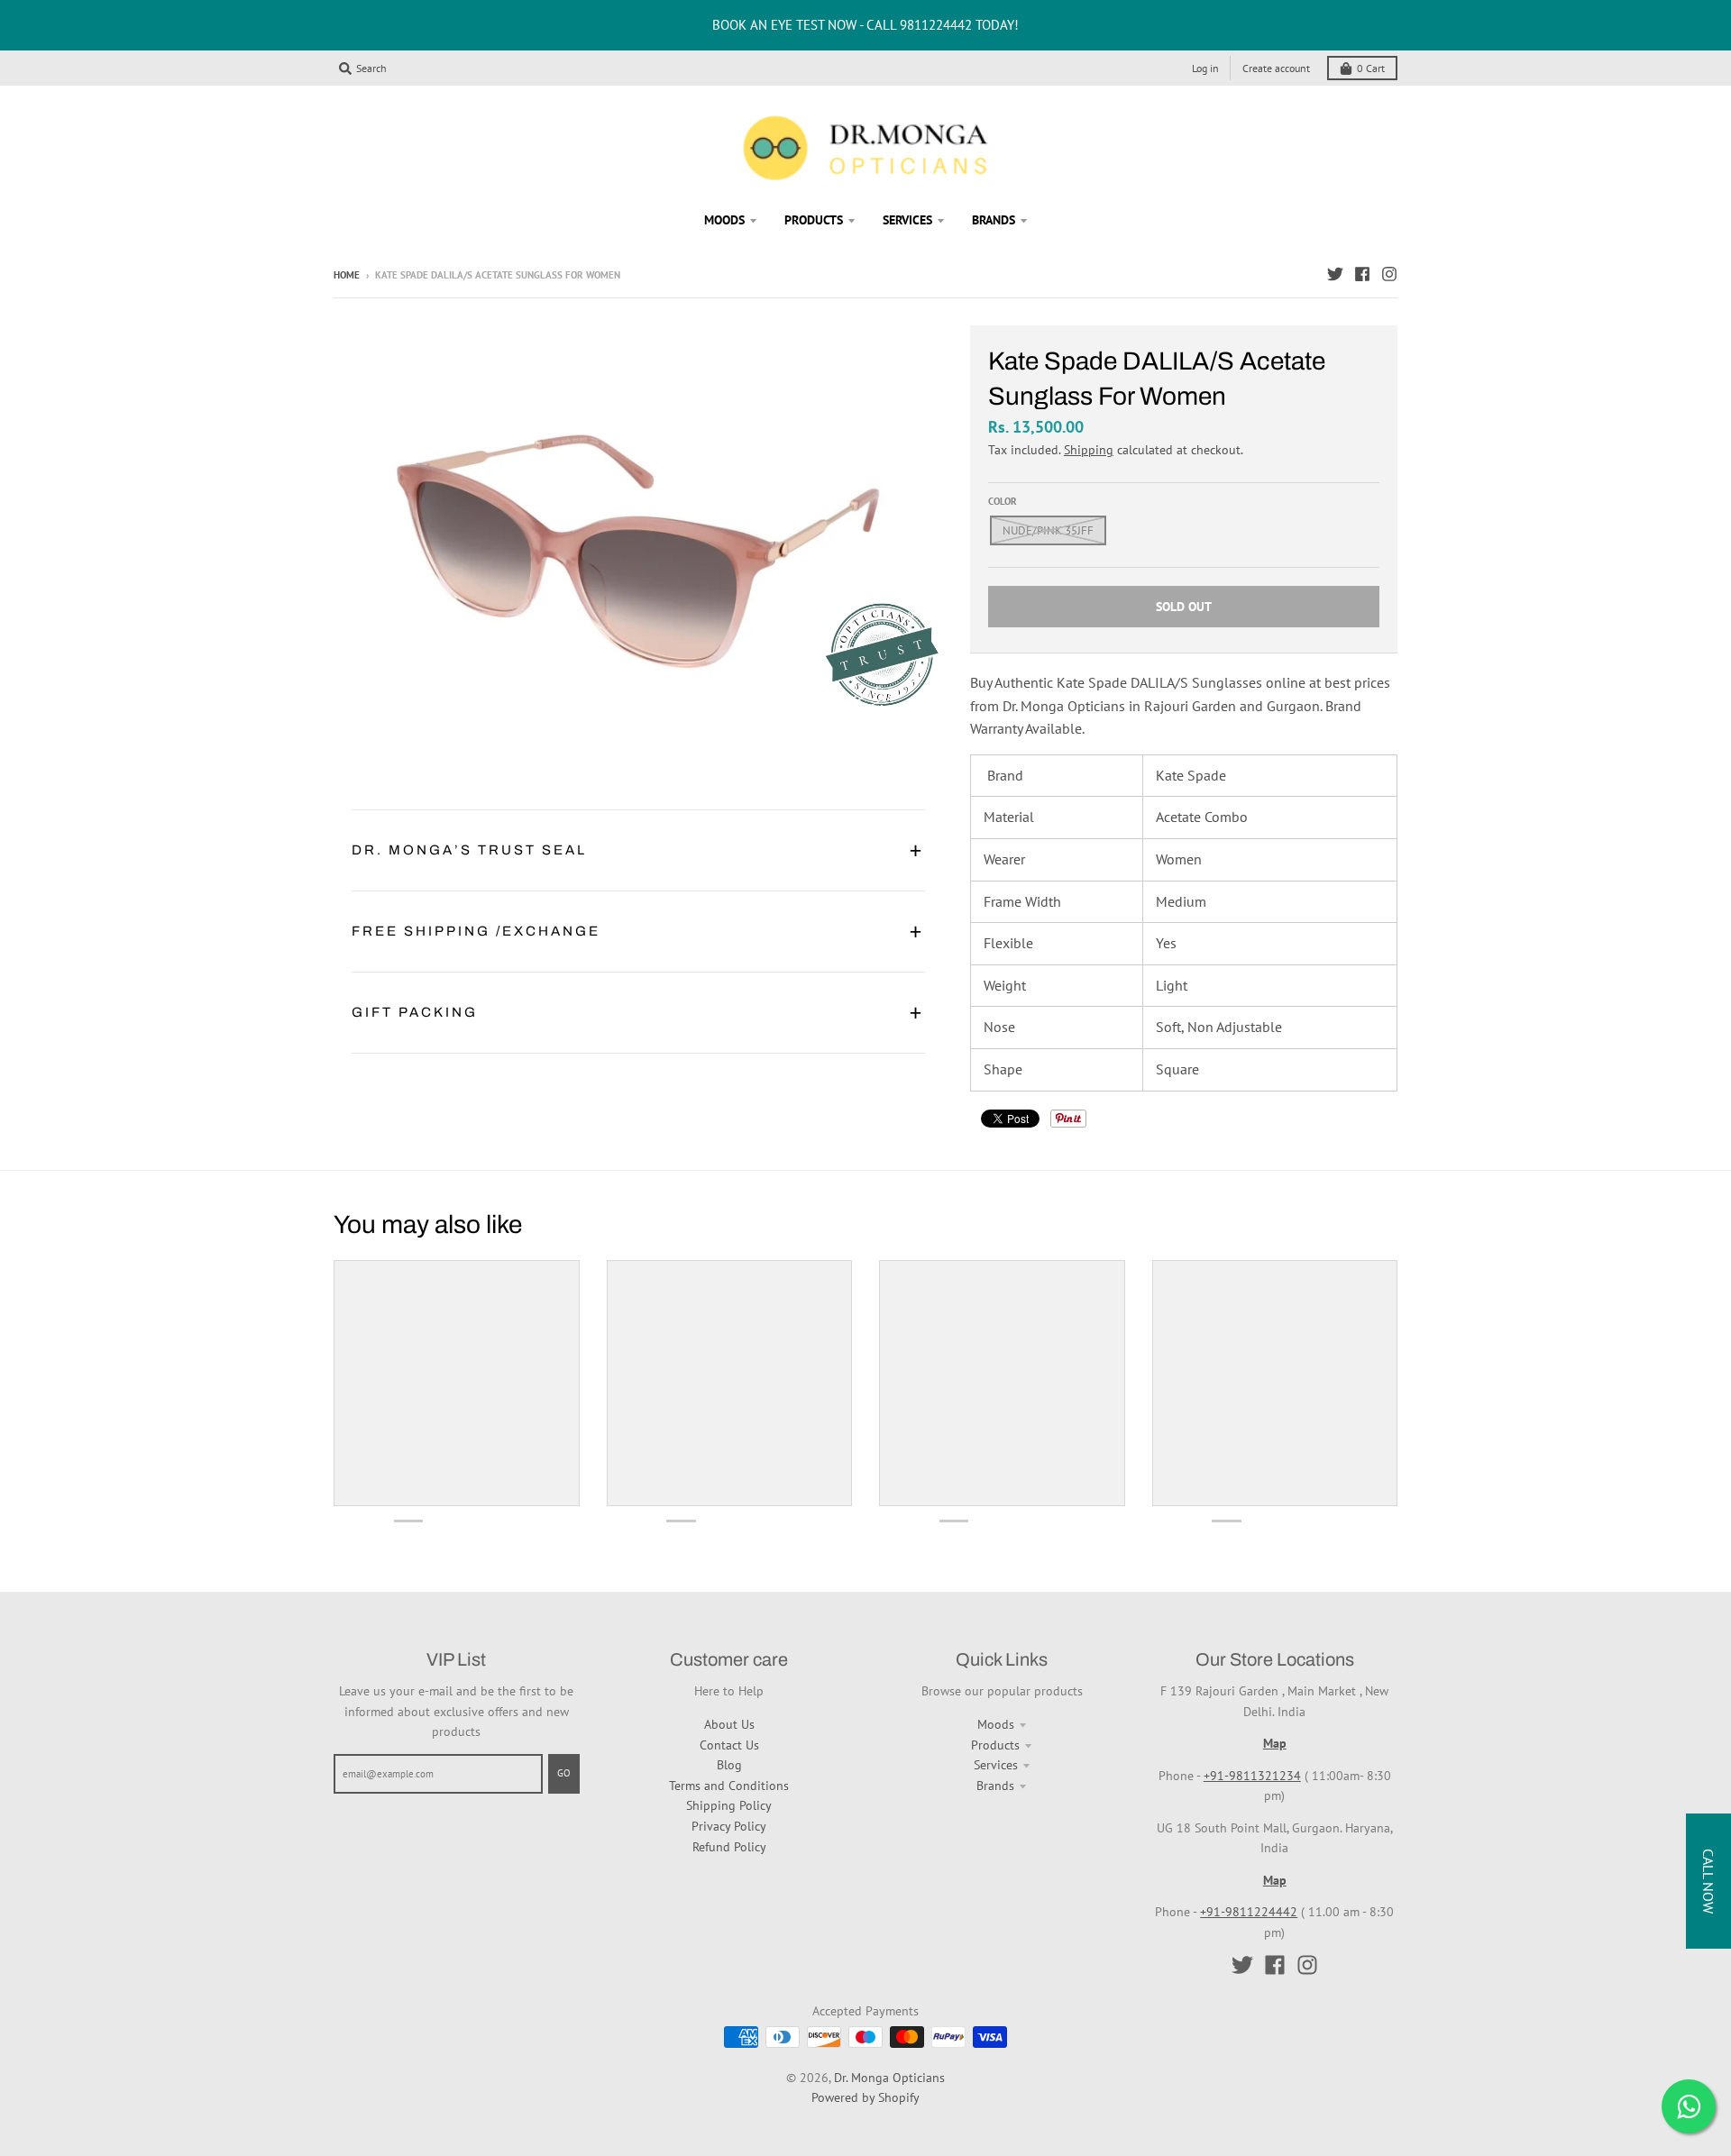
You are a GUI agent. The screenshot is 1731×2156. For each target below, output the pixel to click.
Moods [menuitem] (724, 220)
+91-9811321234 (1252, 1776)
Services (996, 1765)
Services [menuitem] (907, 220)
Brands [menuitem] (994, 220)
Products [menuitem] (814, 220)
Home (347, 275)
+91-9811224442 (1249, 1912)
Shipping (1089, 450)
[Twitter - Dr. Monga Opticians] (1335, 274)
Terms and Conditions (729, 1786)
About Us (729, 1724)
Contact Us (729, 1745)
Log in (1205, 68)
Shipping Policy (729, 1805)
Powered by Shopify (865, 2097)
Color (1003, 501)
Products (995, 1745)
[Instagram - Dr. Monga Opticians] (1389, 274)
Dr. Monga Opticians (889, 2078)
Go (564, 1773)
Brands (995, 1786)
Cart (1371, 68)
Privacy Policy (729, 1826)
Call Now (1708, 1881)
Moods (996, 1724)
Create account (1276, 68)
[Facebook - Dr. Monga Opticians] (1362, 274)
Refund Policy (729, 1847)
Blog (729, 1765)
